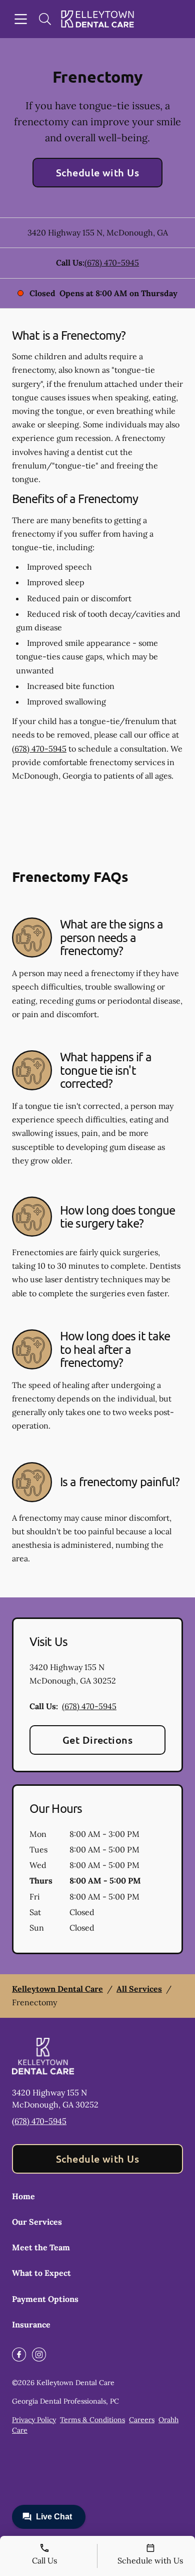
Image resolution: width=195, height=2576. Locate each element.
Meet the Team (41, 2247)
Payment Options (45, 2299)
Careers (142, 2420)
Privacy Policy (34, 2420)
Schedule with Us (98, 172)
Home (23, 2196)
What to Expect (41, 2273)
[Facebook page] (19, 2355)
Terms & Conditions (92, 2420)
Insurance (31, 2324)
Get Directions (98, 1740)
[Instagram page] (39, 2355)
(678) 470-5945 (112, 263)
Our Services (37, 2222)
